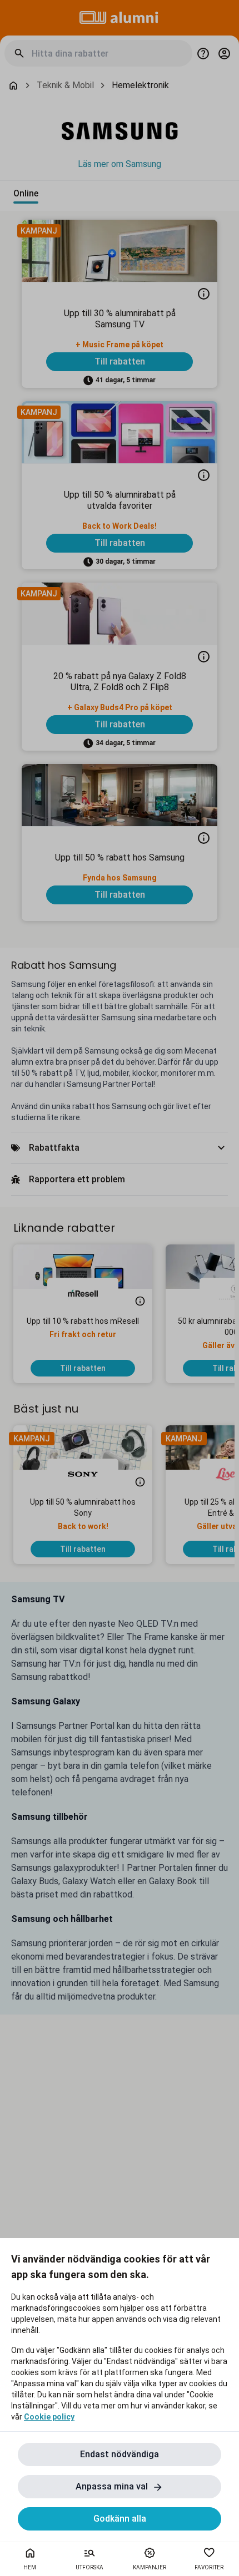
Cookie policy (49, 2417)
